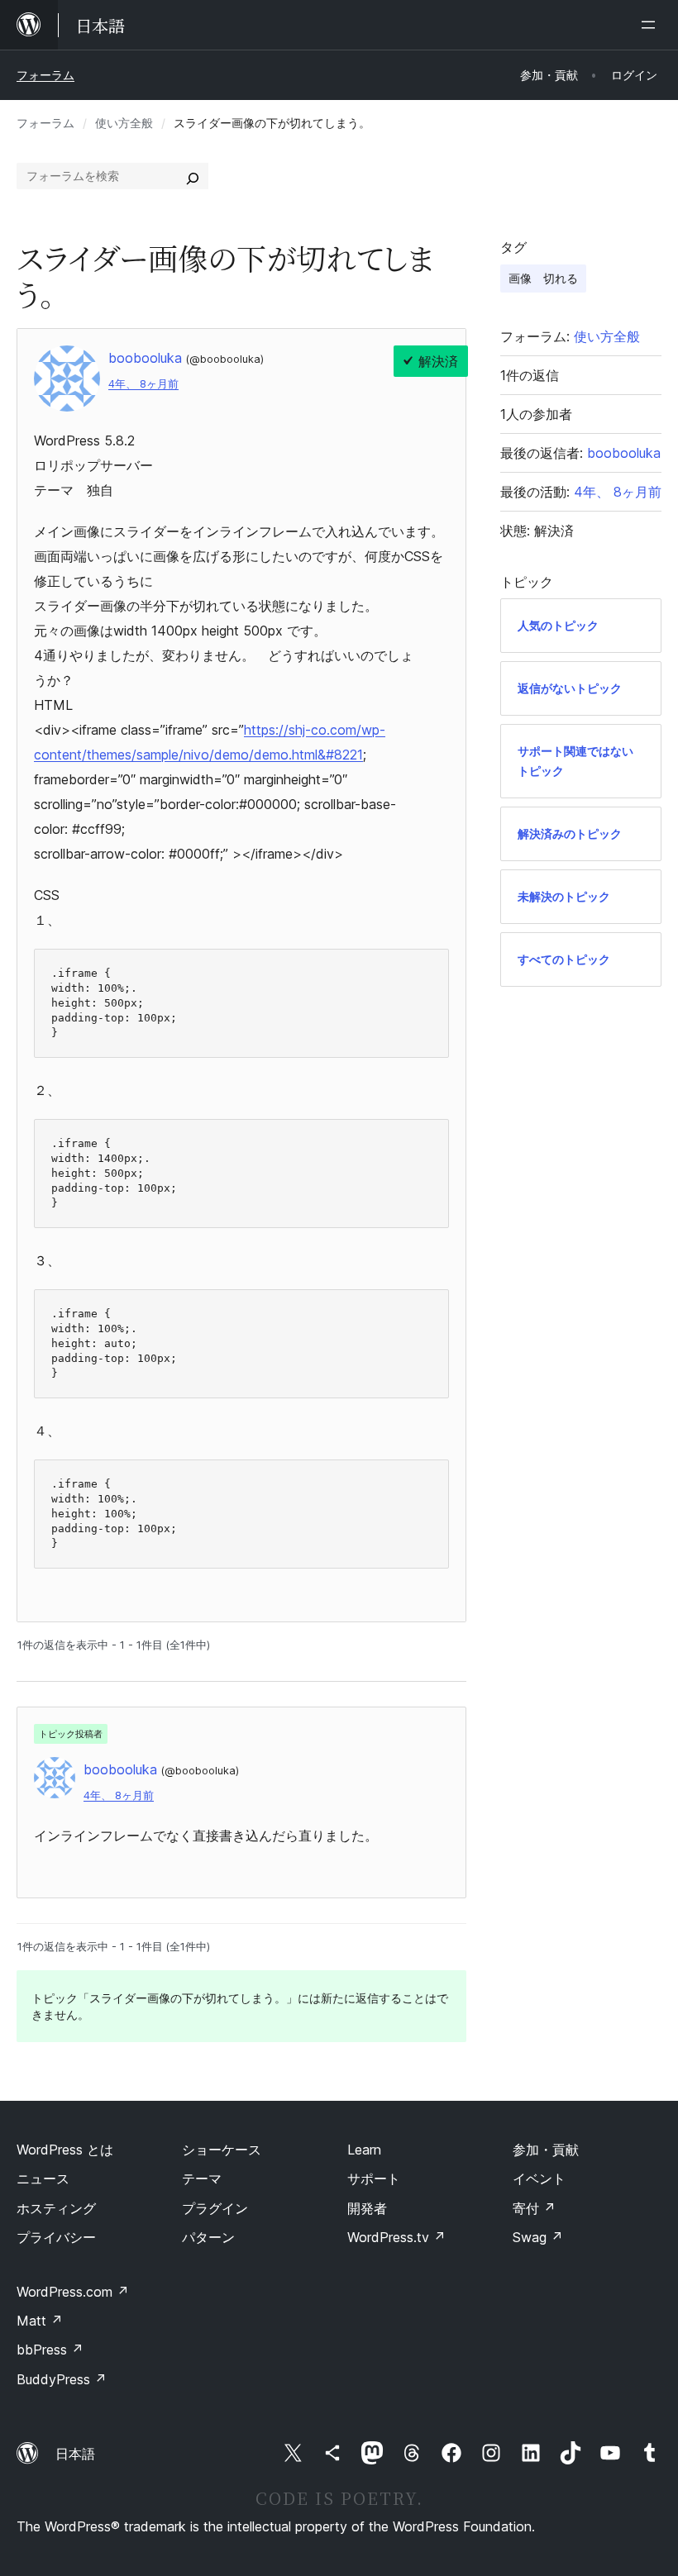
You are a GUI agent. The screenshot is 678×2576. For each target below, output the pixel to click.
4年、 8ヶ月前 (143, 384)
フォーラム (45, 75)
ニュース (43, 2178)
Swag (538, 2237)
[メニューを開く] (652, 25)
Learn (364, 2150)
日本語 (75, 2454)
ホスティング (56, 2208)
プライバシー (56, 2237)
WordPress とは (65, 2150)
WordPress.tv (396, 2237)
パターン (208, 2237)
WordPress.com (73, 2292)
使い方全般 (124, 123)
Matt (40, 2321)
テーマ (202, 2178)
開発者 (367, 2208)
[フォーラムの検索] (193, 176)
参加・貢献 (546, 2150)
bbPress (50, 2350)
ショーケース (222, 2150)
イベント (539, 2178)
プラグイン (215, 2208)
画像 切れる (543, 278)
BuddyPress (62, 2379)
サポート (374, 2178)
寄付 (534, 2208)
